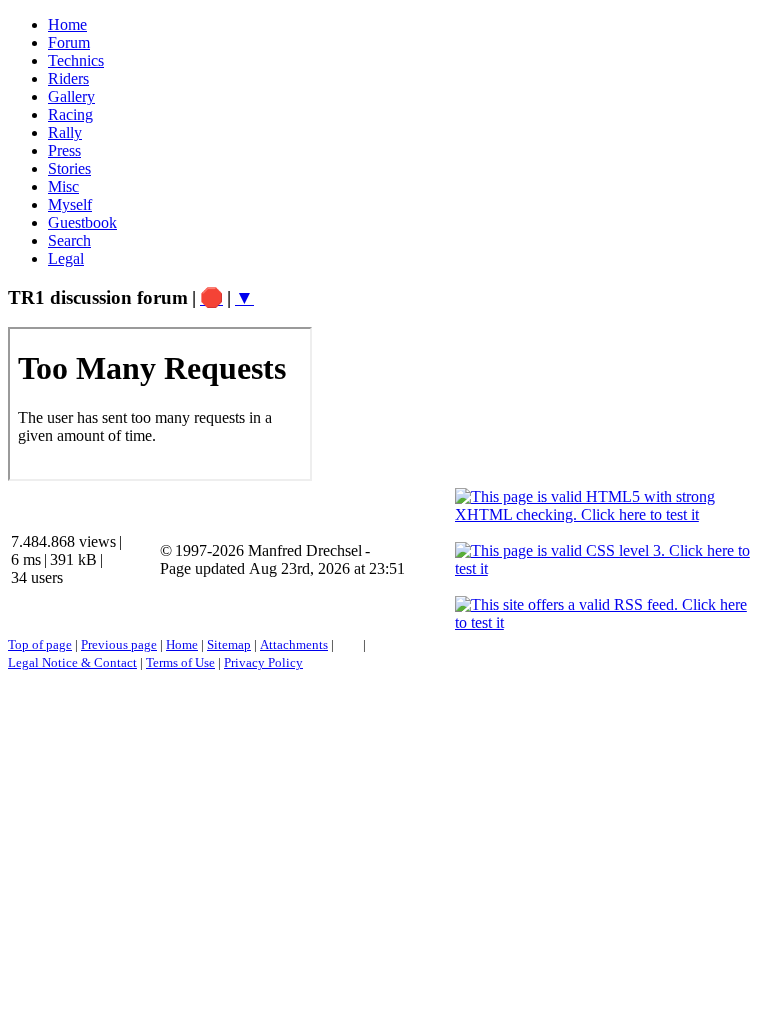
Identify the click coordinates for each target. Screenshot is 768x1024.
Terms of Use (180, 662)
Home (182, 644)
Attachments (294, 644)
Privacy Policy (263, 662)
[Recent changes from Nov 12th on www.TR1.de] (348, 644)
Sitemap (229, 644)
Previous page (119, 644)
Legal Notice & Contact (72, 662)
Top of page (40, 644)
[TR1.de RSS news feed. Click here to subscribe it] (375, 644)
